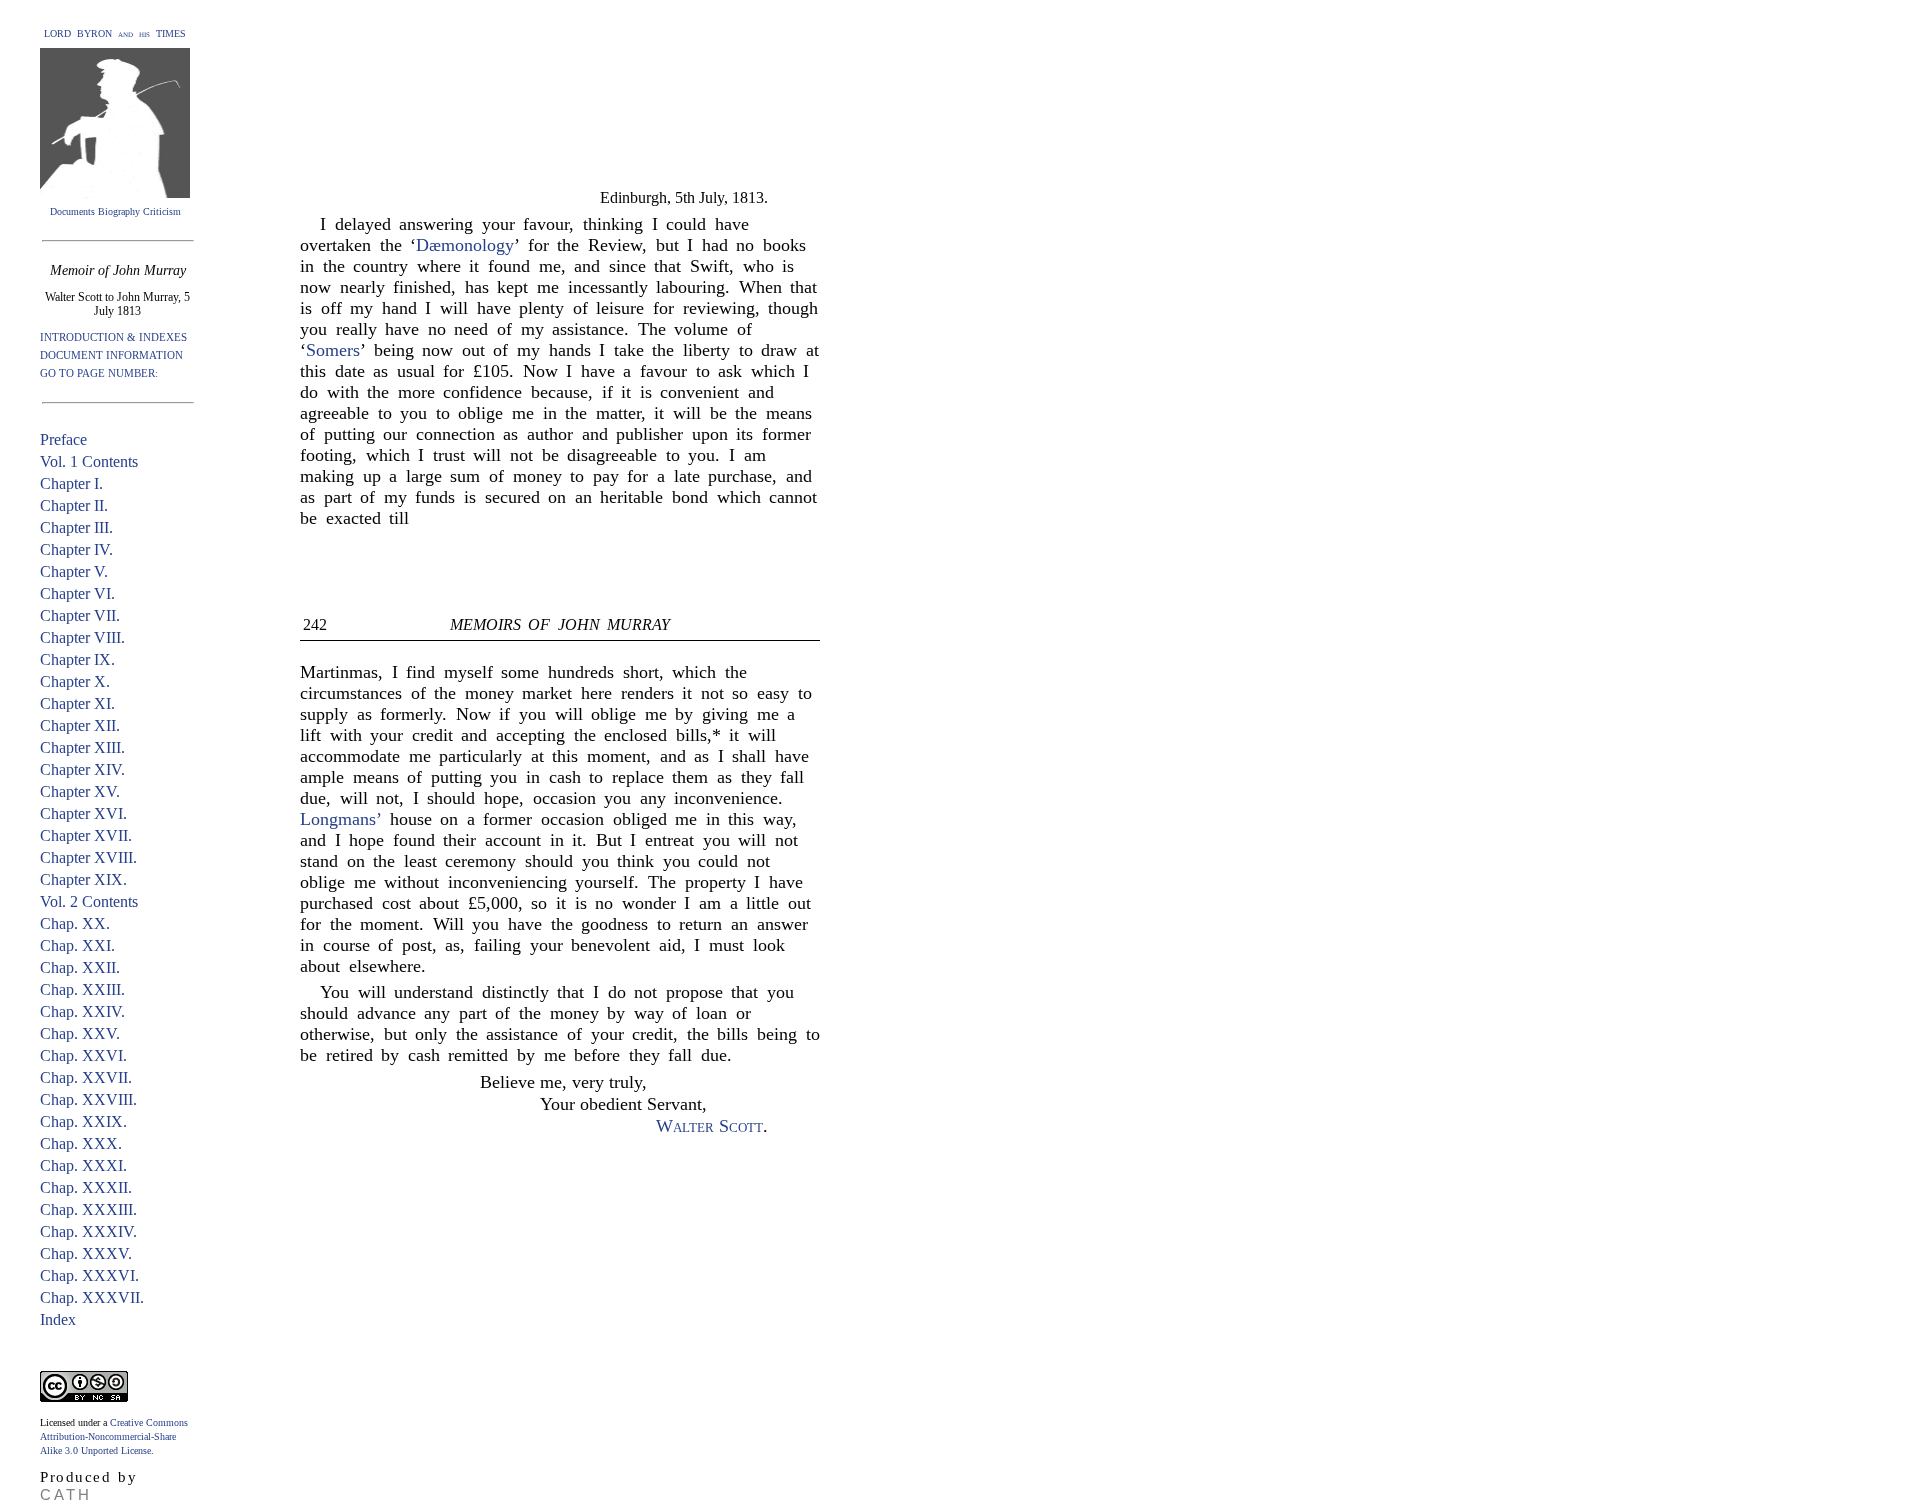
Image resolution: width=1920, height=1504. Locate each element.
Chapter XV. (80, 791)
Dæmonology (465, 245)
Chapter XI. (77, 703)
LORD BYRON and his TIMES (115, 33)
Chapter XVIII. (88, 857)
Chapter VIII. (82, 637)
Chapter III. (76, 527)
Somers (333, 350)
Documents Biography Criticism (115, 211)
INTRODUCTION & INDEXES (113, 337)
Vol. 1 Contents (89, 461)
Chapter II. (74, 505)
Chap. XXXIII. (88, 1209)
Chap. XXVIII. (88, 1099)
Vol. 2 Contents (89, 901)
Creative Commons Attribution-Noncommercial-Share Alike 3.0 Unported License (114, 1436)
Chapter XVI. (83, 813)
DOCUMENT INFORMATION (111, 355)
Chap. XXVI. (83, 1055)
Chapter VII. (80, 615)
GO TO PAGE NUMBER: (99, 373)
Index (58, 1319)
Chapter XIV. (82, 769)
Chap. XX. (75, 923)
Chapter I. (71, 483)
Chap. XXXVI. (89, 1275)
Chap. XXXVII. (92, 1297)
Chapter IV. (76, 549)
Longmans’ (340, 819)
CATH (66, 1494)
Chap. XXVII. (86, 1077)
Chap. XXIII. (82, 989)
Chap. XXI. (77, 945)
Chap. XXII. (80, 967)
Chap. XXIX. (83, 1121)
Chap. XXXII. (86, 1187)
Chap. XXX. (81, 1143)
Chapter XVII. (86, 835)
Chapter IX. (77, 659)
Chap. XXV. (80, 1033)
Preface (63, 439)
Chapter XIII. (82, 747)
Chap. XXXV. (86, 1253)
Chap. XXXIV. (88, 1231)
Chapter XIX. (83, 879)
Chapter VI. (77, 593)
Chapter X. (75, 681)
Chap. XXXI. (83, 1165)
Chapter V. (74, 571)
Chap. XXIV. (82, 1011)
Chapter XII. (80, 725)
